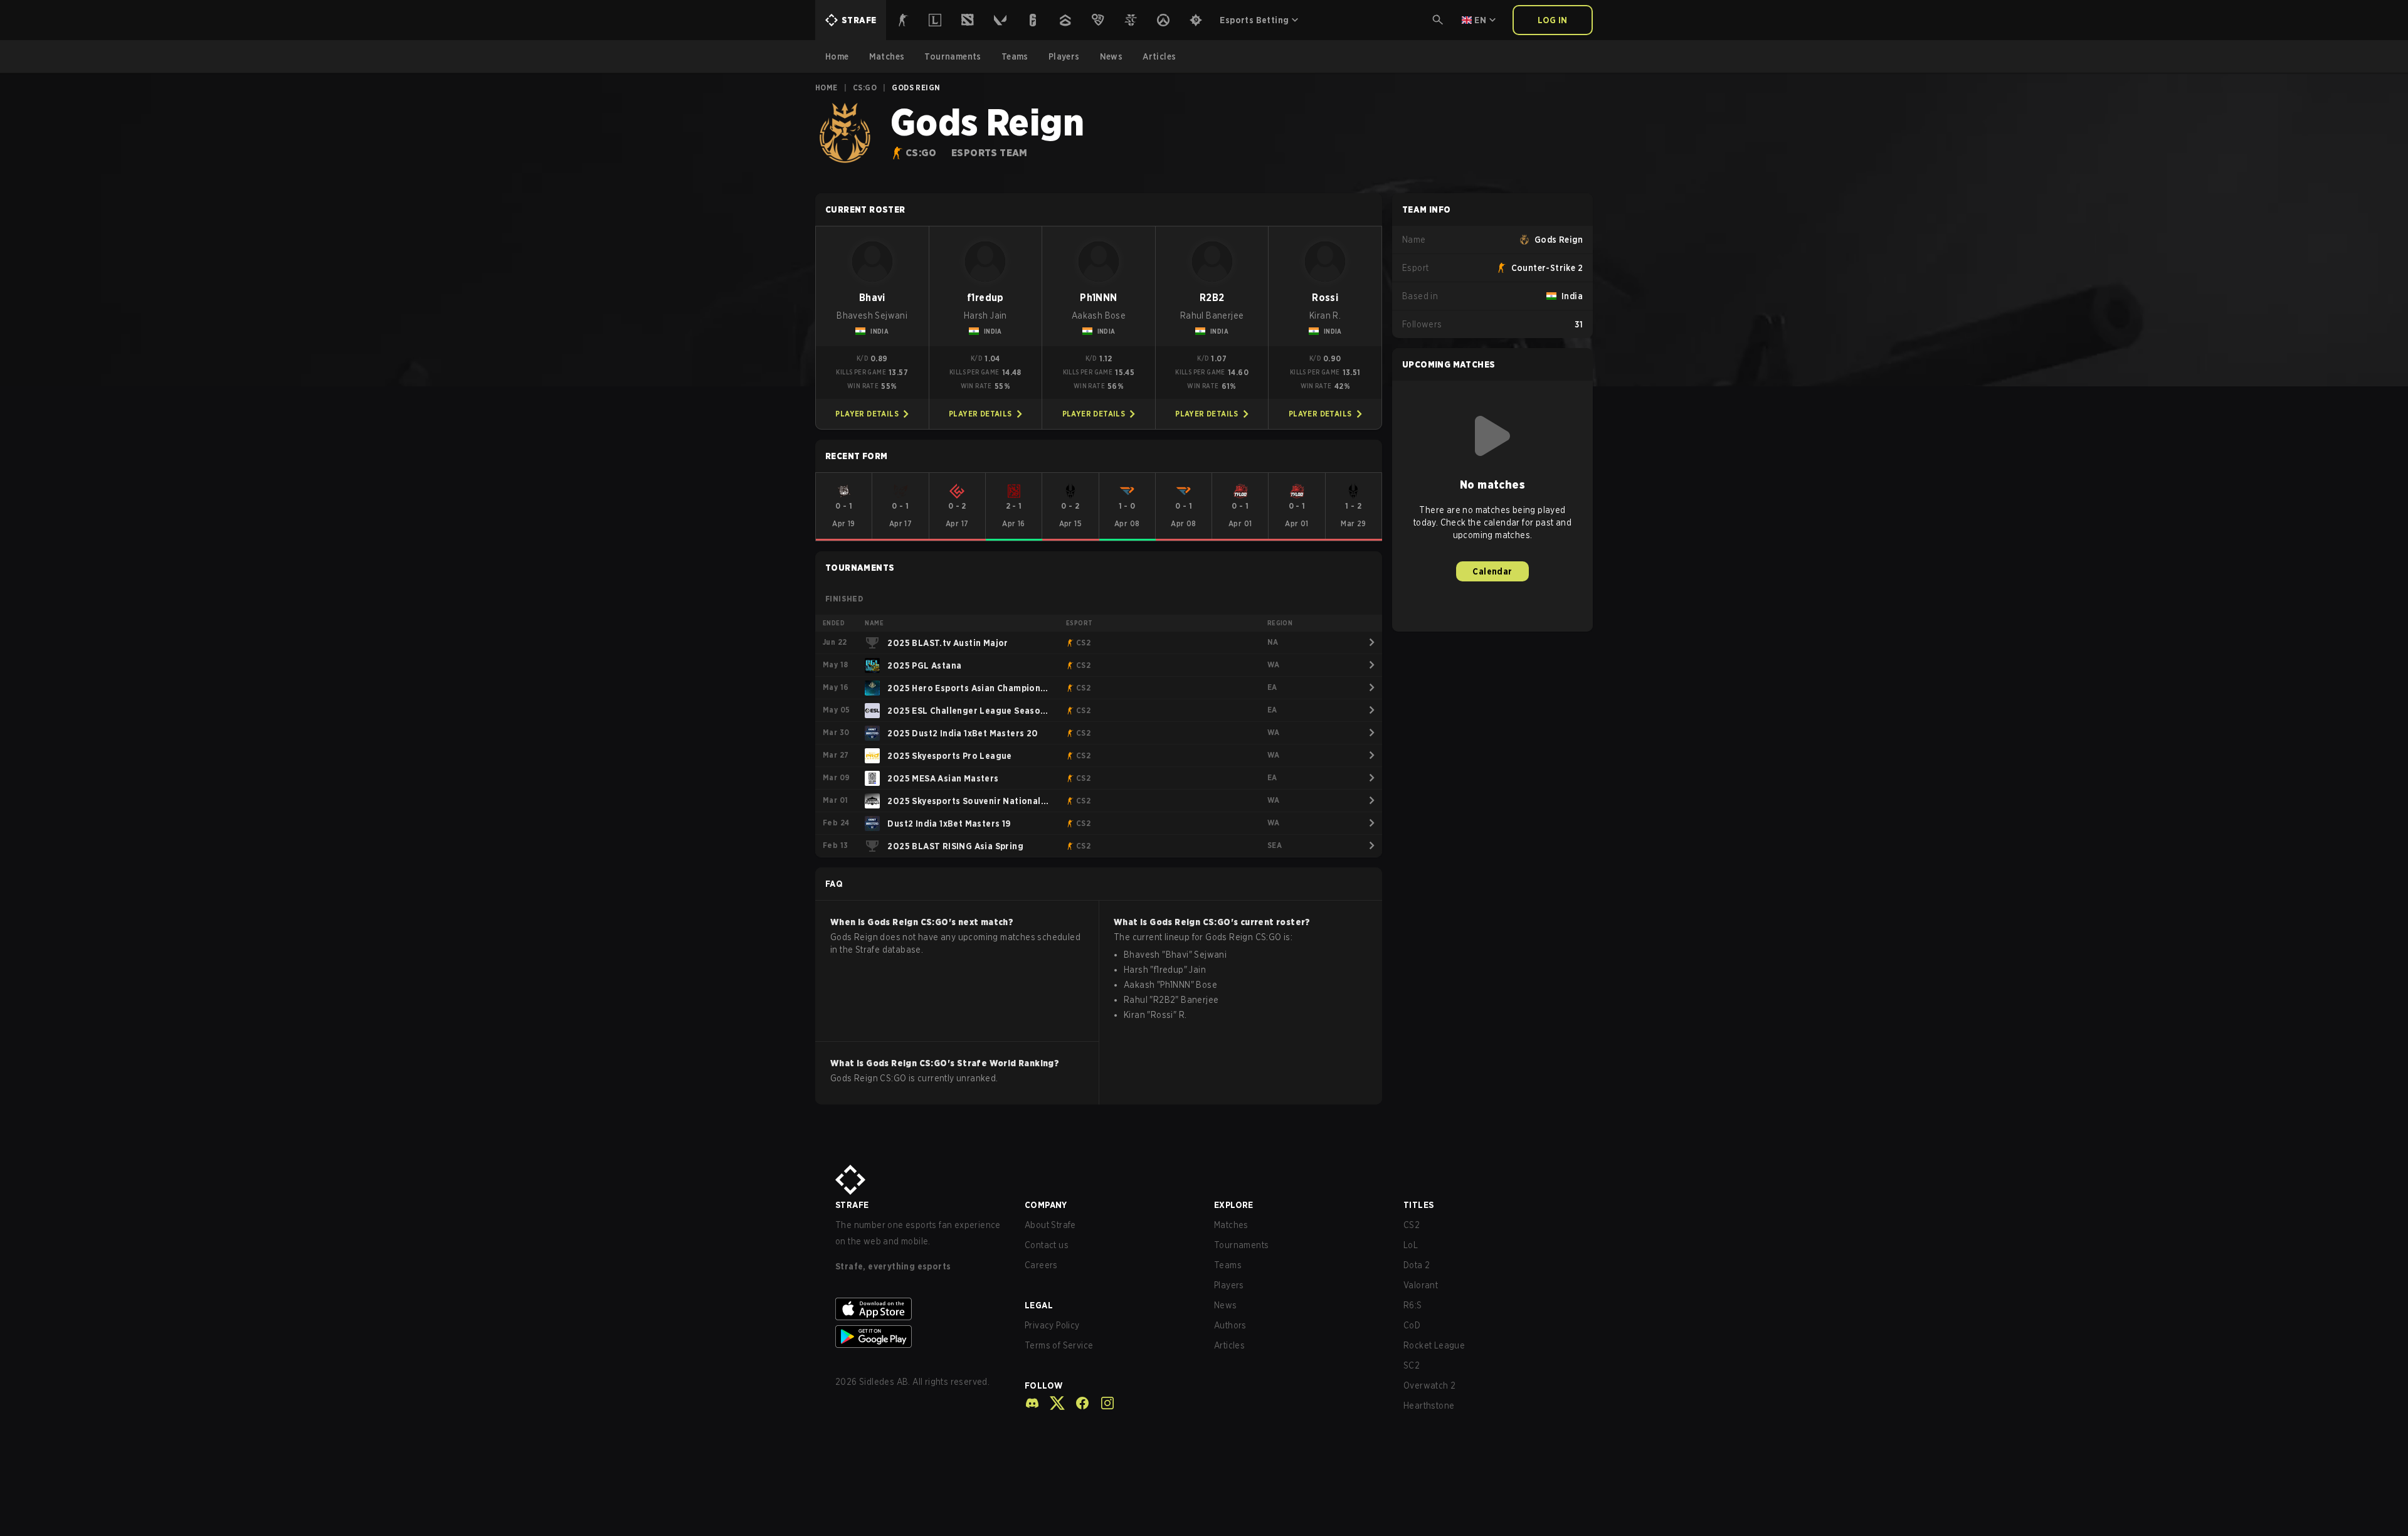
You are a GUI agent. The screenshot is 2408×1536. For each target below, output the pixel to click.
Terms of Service (1059, 1345)
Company (1046, 1205)
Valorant (1421, 1285)
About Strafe (1050, 1225)
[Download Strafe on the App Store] (920, 1309)
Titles (1418, 1205)
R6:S (1413, 1305)
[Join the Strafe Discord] (1032, 1403)
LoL (1411, 1245)
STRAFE (852, 1205)
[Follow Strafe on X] (1052, 1403)
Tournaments (1241, 1245)
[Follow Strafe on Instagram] (1102, 1403)
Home (826, 87)
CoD (1412, 1325)
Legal (1039, 1305)
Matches (1231, 1225)
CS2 (1412, 1225)
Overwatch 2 (1429, 1385)
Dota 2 (1417, 1265)
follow (1044, 1385)
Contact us (1047, 1245)
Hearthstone (1429, 1406)
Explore (1234, 1205)
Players (1229, 1285)
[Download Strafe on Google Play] (920, 1337)
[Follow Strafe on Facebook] (1077, 1403)
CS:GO (865, 87)
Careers (1041, 1265)
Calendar (1492, 571)
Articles (1229, 1345)
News (1226, 1305)
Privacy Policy (1052, 1325)
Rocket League (1434, 1345)
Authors (1230, 1325)
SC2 (1412, 1365)
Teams (1228, 1265)
